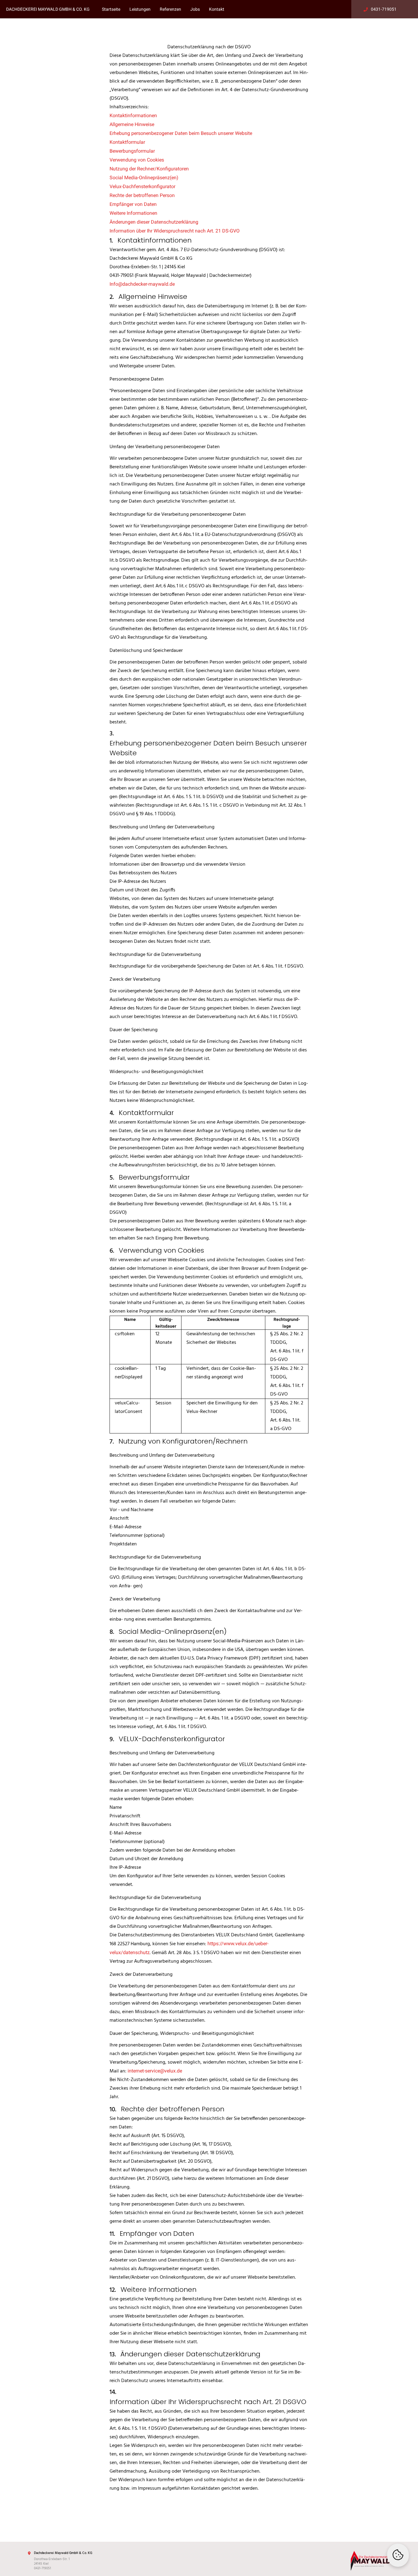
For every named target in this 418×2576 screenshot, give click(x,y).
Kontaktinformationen (133, 115)
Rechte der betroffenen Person (142, 195)
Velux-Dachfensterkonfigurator (142, 186)
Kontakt (217, 9)
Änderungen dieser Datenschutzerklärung (154, 222)
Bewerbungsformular (132, 151)
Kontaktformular (127, 142)
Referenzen (170, 9)
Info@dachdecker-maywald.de (142, 284)
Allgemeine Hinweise (132, 124)
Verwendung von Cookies (137, 160)
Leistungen (140, 9)
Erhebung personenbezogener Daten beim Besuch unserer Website (181, 133)
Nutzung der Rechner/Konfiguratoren (149, 169)
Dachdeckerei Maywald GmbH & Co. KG (48, 9)
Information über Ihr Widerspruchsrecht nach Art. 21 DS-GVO (175, 231)
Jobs (195, 9)
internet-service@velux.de (155, 2071)
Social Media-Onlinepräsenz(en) (144, 178)
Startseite (111, 9)
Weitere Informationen (133, 213)
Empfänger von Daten (133, 204)
